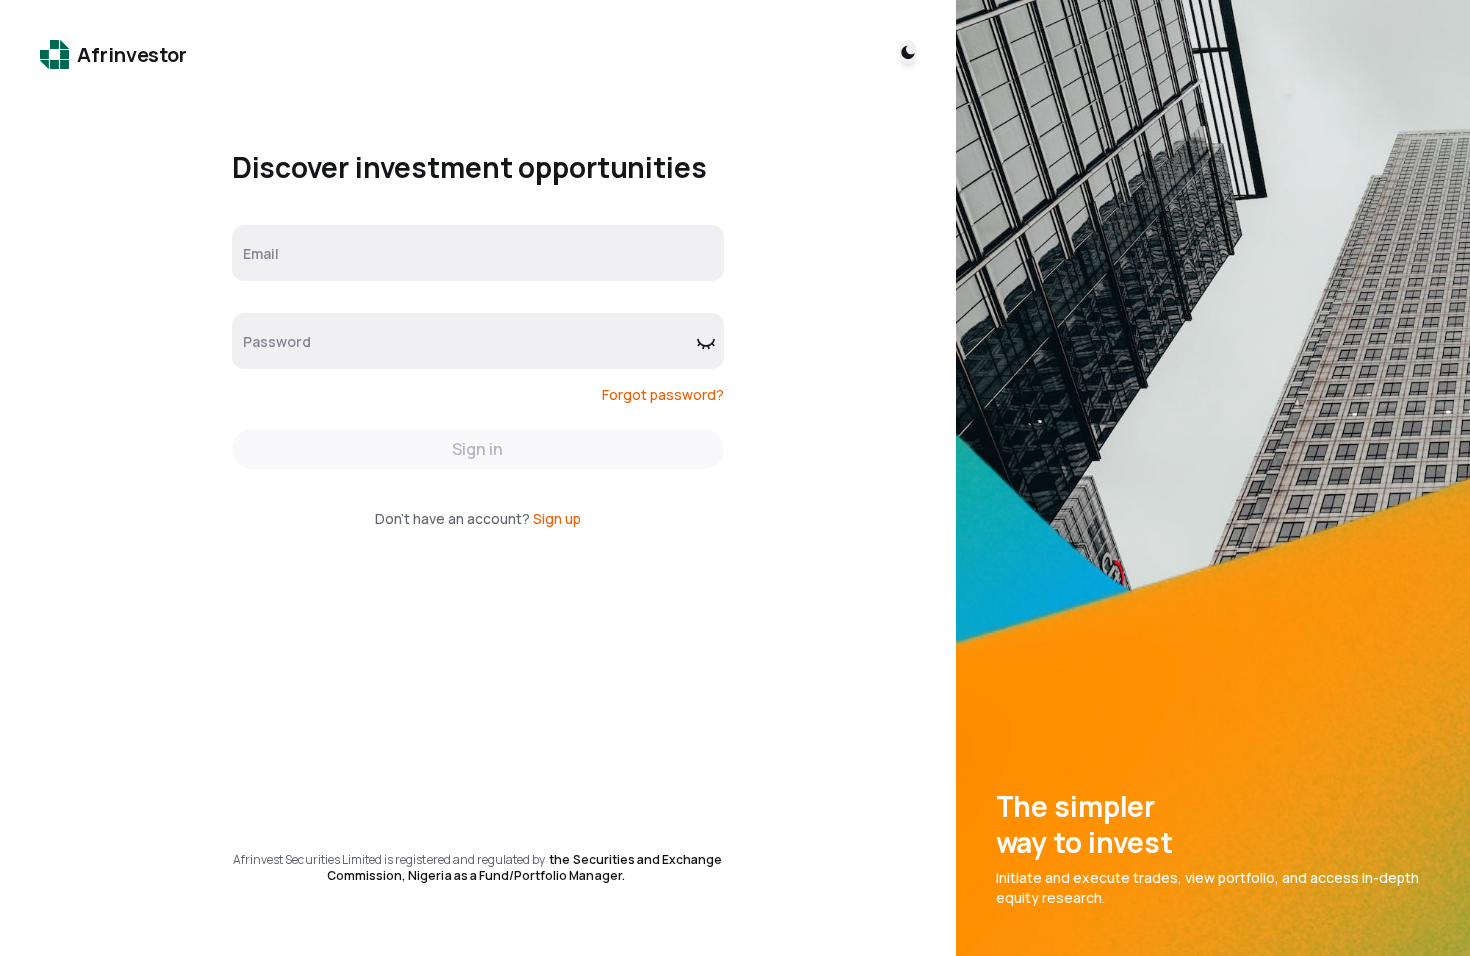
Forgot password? (663, 394)
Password (277, 341)
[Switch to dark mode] (908, 52)
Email (261, 253)
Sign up (557, 518)
